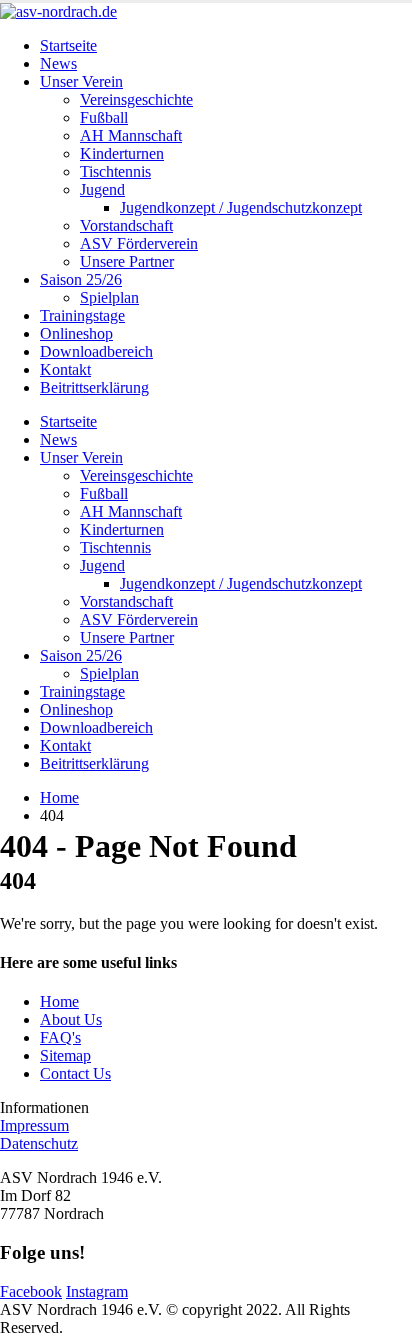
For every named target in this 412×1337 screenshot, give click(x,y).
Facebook (31, 1291)
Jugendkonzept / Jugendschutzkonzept (241, 207)
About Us (71, 1019)
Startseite (68, 45)
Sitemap (65, 1055)
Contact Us (75, 1073)
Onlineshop (76, 333)
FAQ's (60, 1037)
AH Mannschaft (131, 135)
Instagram (97, 1291)
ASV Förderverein (139, 243)
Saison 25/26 (81, 279)
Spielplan (109, 297)
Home (59, 1001)
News (58, 63)
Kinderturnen (122, 153)
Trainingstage (82, 315)
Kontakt (65, 369)
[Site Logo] (58, 11)
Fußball (104, 117)
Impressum (34, 1125)
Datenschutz (39, 1143)
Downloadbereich (96, 351)
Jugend (102, 189)
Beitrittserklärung (94, 387)
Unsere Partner (127, 261)
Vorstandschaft (126, 225)
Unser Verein (81, 81)
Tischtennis (115, 171)
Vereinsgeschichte (136, 99)
